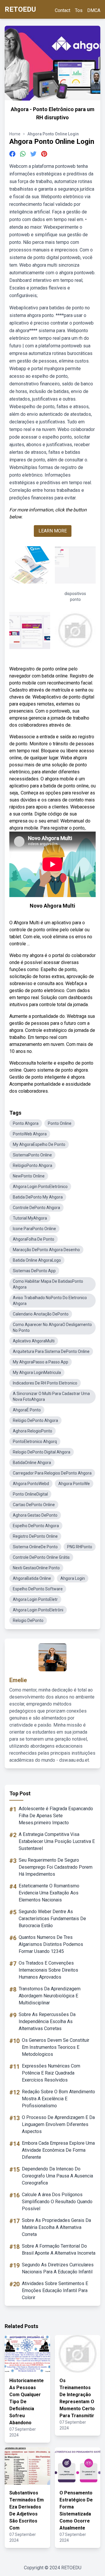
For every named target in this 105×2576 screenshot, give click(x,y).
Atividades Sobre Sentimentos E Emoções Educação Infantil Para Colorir (55, 2290)
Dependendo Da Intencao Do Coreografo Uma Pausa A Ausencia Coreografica (57, 2176)
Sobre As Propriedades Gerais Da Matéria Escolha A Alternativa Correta (56, 2227)
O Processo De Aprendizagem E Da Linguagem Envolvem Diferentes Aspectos (58, 2124)
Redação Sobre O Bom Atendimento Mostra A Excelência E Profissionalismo (58, 2099)
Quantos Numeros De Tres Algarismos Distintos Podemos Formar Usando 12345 (51, 1944)
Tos (79, 10)
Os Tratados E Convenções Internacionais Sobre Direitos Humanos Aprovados (48, 1970)
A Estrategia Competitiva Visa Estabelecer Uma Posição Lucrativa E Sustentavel (57, 1841)
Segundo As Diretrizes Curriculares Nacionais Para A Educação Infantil (58, 2268)
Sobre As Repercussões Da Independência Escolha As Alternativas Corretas (47, 2021)
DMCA (94, 10)
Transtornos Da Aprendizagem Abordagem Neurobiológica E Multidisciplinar (50, 1996)
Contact (63, 10)
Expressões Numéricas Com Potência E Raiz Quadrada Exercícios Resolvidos (51, 2073)
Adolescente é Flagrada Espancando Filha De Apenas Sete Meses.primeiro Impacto (56, 1816)
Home (15, 134)
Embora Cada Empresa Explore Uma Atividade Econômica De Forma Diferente (58, 2150)
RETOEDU (20, 9)
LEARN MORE (53, 531)
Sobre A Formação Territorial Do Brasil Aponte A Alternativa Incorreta (59, 2250)
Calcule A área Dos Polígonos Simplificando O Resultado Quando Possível (57, 2202)
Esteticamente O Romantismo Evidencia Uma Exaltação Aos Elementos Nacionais (49, 1893)
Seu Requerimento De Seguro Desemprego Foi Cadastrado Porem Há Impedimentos (56, 1867)
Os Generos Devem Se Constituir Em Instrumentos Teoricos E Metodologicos (56, 2047)
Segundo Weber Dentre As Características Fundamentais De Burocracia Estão (52, 1919)
